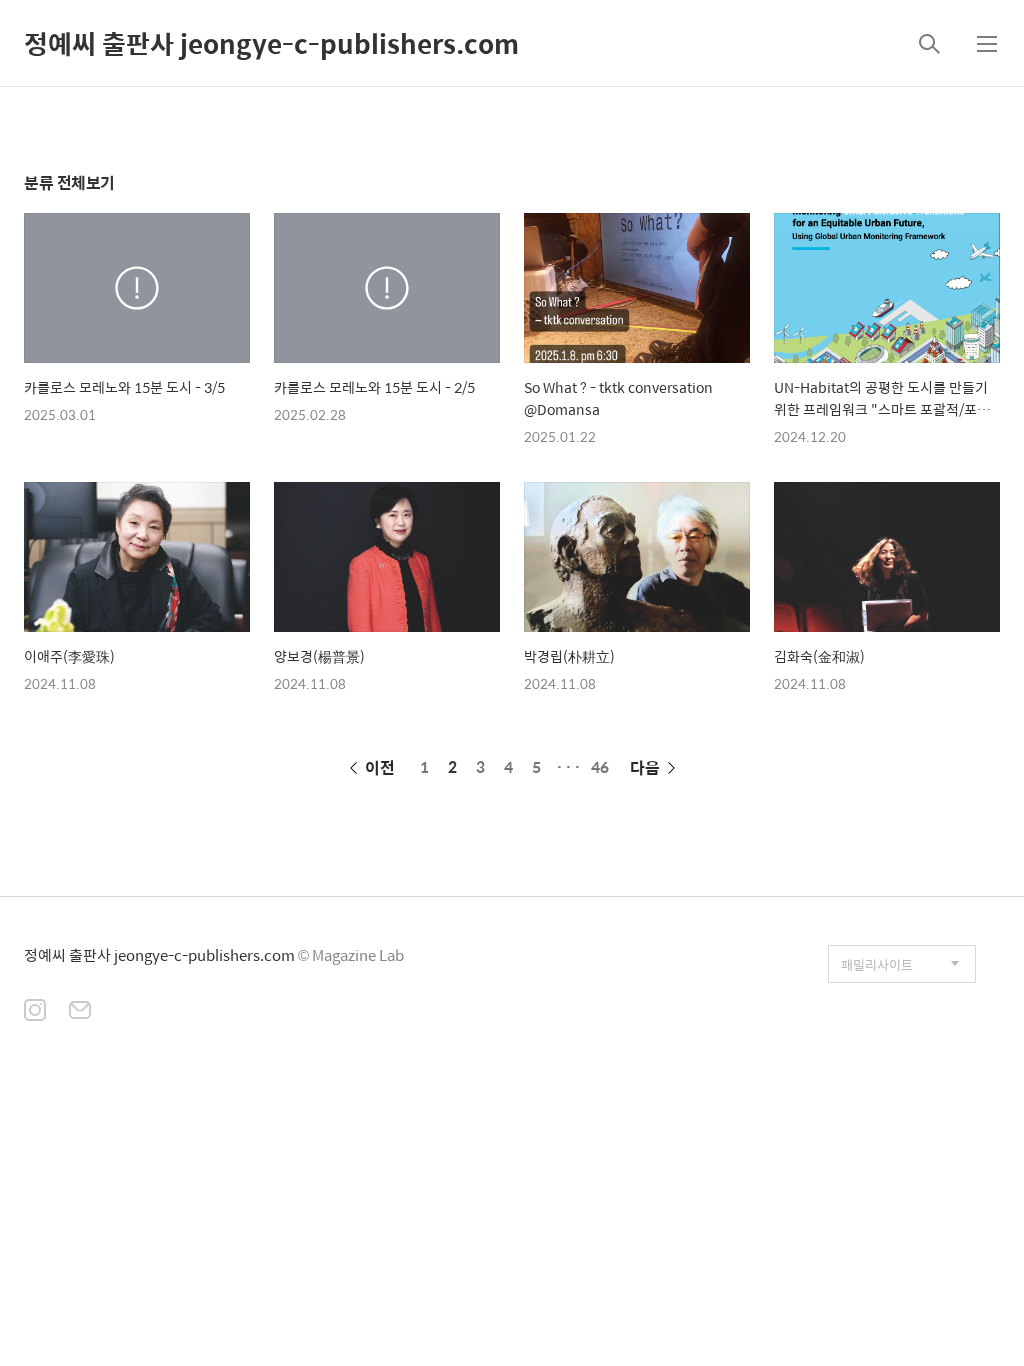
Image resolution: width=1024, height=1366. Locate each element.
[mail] (80, 1012)
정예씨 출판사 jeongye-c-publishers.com (271, 43)
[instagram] (35, 1012)
